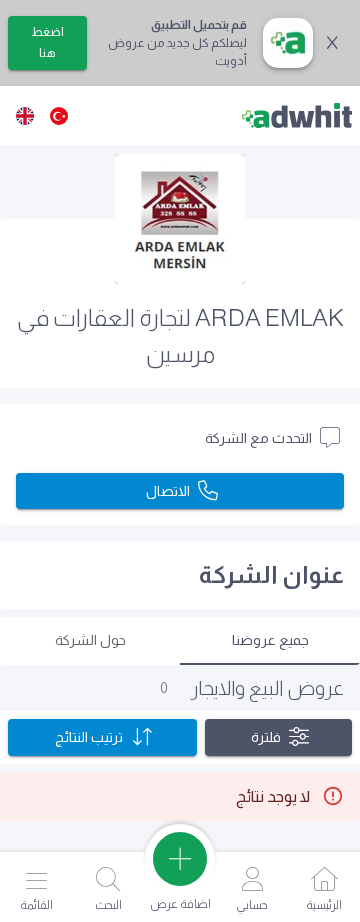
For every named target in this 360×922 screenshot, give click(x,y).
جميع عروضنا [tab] (270, 640)
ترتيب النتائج (89, 737)
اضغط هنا (47, 42)
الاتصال (168, 491)
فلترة (266, 737)
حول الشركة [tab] (90, 640)
